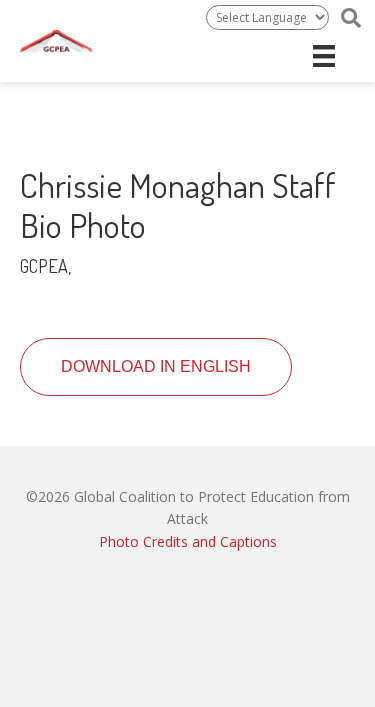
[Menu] (324, 56)
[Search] (351, 18)
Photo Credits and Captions (188, 541)
